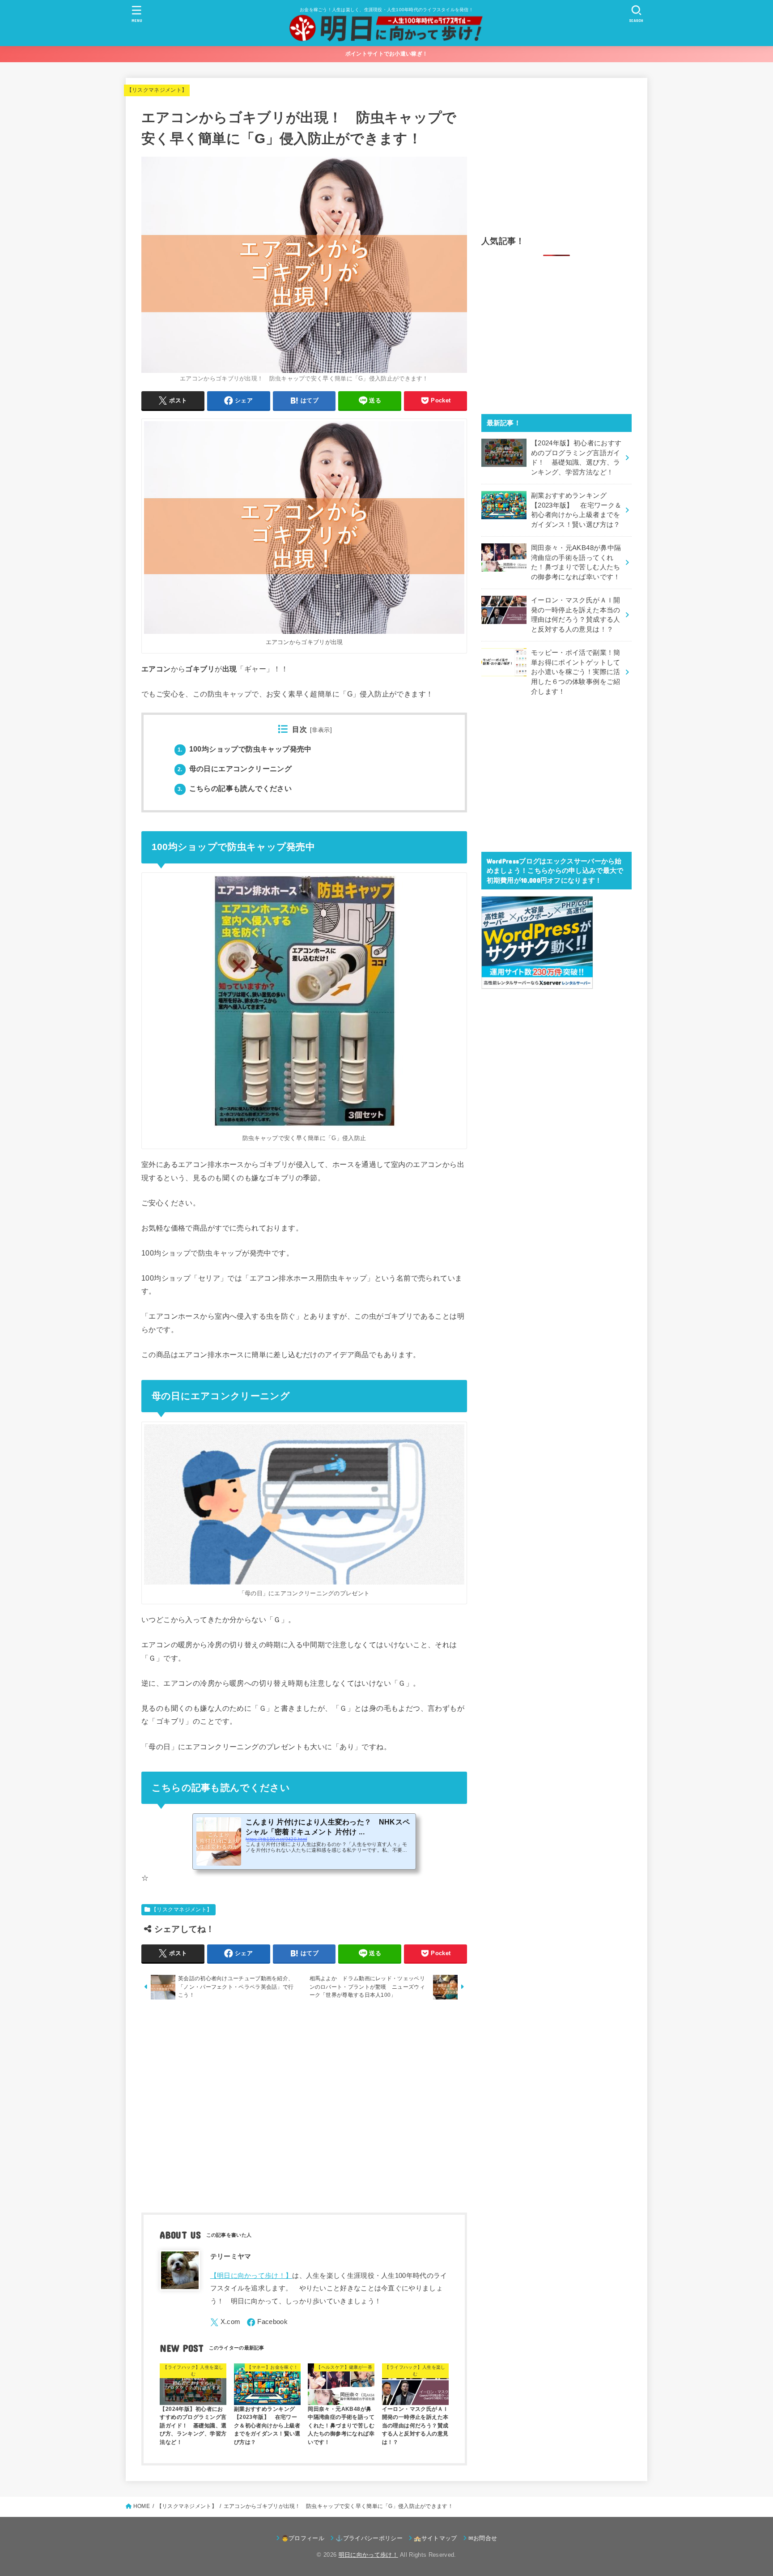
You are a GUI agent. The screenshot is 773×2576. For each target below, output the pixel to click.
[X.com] (225, 2322)
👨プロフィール (303, 2538)
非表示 (321, 730)
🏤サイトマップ (435, 2538)
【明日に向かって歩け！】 (251, 2276)
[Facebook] (267, 2322)
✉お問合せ (483, 2538)
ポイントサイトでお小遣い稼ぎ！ (387, 54)
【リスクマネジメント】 (157, 90)
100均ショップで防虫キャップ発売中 (245, 749)
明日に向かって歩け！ (368, 2555)
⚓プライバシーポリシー (369, 2538)
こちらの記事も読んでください (235, 788)
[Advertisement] (304, 2108)
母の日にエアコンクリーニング (235, 769)
